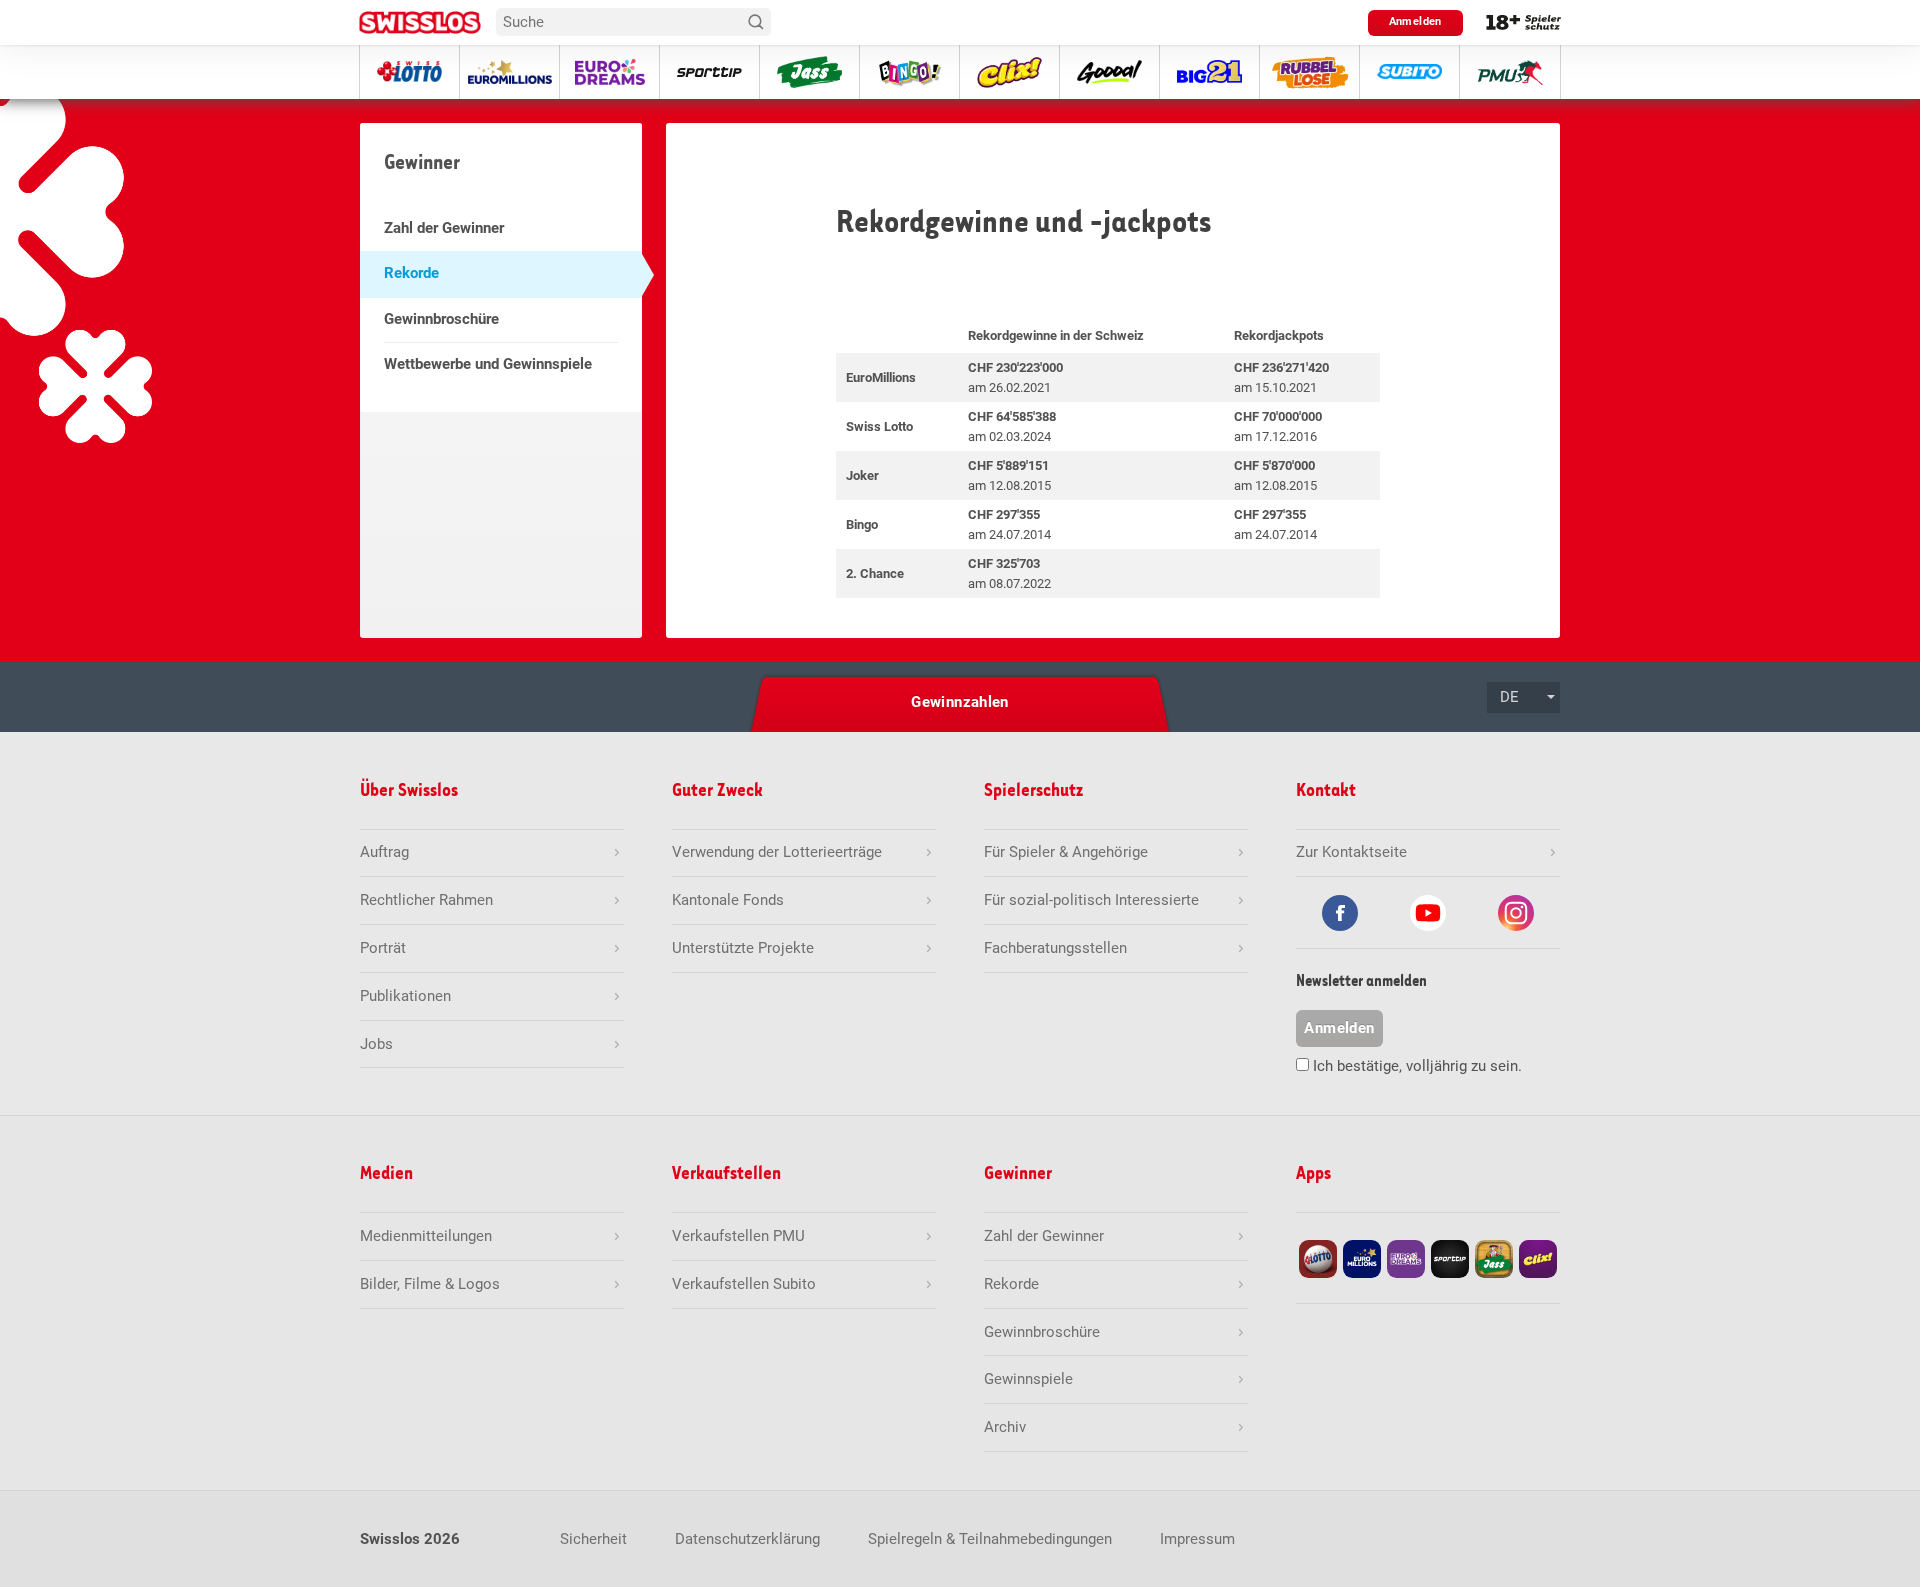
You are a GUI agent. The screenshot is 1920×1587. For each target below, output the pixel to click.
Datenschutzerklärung (747, 1539)
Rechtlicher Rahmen (426, 900)
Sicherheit (593, 1539)
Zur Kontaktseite (1351, 852)
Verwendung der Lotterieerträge (777, 852)
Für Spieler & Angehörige (1066, 852)
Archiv (1005, 1427)
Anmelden (1415, 21)
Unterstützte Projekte (743, 948)
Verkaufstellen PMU (738, 1236)
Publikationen (405, 996)
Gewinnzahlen (960, 702)
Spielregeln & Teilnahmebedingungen (990, 1539)
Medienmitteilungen (426, 1236)
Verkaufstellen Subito (744, 1284)
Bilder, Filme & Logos (430, 1284)
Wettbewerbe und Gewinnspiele (488, 364)
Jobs (376, 1044)
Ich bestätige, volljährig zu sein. (1417, 1066)
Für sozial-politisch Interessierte (1091, 900)
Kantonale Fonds (728, 900)
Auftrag (384, 852)
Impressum (1197, 1539)
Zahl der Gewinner (444, 228)
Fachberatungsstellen (1055, 948)
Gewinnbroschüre (441, 319)
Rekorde (411, 273)
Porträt (383, 948)
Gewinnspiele (1028, 1379)
